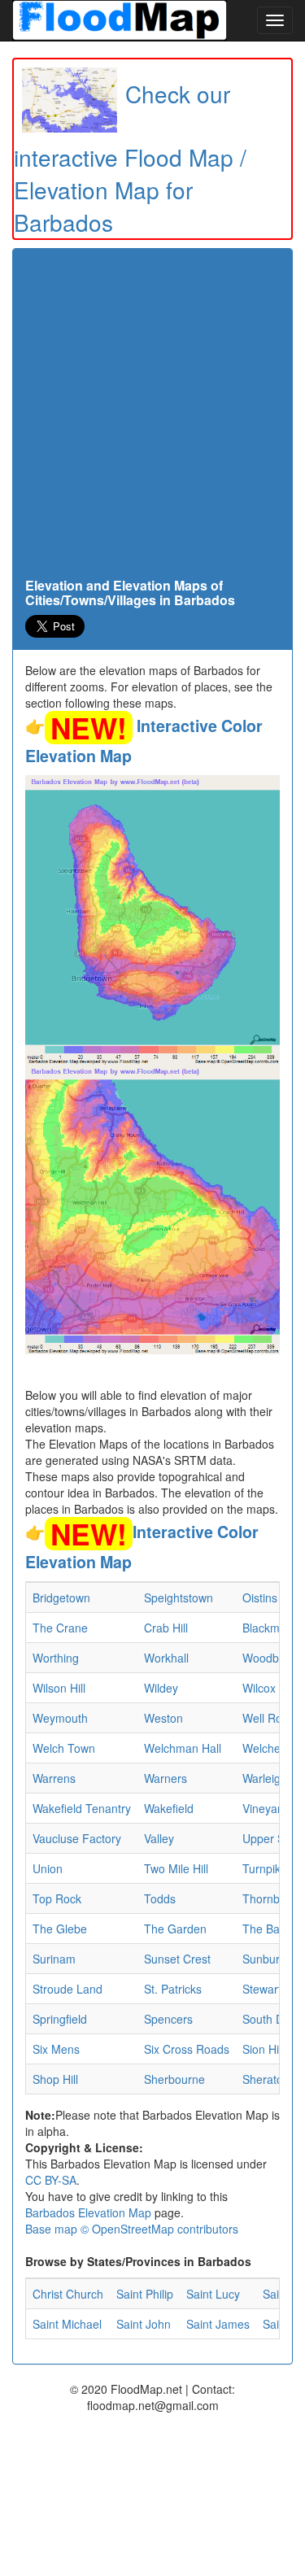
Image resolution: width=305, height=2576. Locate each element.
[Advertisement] (152, 418)
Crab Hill (166, 1628)
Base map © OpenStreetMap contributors (132, 2229)
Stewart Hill (271, 1989)
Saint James (218, 2324)
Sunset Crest (177, 1959)
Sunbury (264, 1959)
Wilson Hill (59, 1688)
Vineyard (265, 1808)
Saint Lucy (213, 2294)
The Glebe (60, 1929)
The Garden (175, 1929)
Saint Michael (67, 2324)
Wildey (161, 1688)
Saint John (144, 2324)
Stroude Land (68, 1989)
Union (48, 1868)
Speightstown (179, 1597)
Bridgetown (61, 1597)
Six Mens (56, 2049)
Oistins (260, 1597)
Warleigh (265, 1778)
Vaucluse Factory (77, 1838)
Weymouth (60, 1718)
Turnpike (265, 1868)
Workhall (166, 1658)
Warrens (54, 1778)
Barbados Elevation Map (88, 2212)
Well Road (269, 1718)
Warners (166, 1778)
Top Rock (57, 1898)
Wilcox (259, 1688)
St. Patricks (173, 1989)
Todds (160, 1898)
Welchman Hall (183, 1748)
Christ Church (68, 2294)
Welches (264, 1748)
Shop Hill (55, 2079)
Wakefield (169, 1808)
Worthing (56, 1658)
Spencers (168, 2019)
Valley (159, 1838)
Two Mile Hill (176, 1868)
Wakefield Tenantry (82, 1808)
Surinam (54, 1959)
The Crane (60, 1628)
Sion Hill (263, 2049)
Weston (163, 1718)
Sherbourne (174, 2079)
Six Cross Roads (187, 2049)
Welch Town (64, 1748)
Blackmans (270, 1628)
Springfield (60, 2019)
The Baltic (268, 1929)
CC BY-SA (51, 2180)
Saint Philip (145, 2294)
